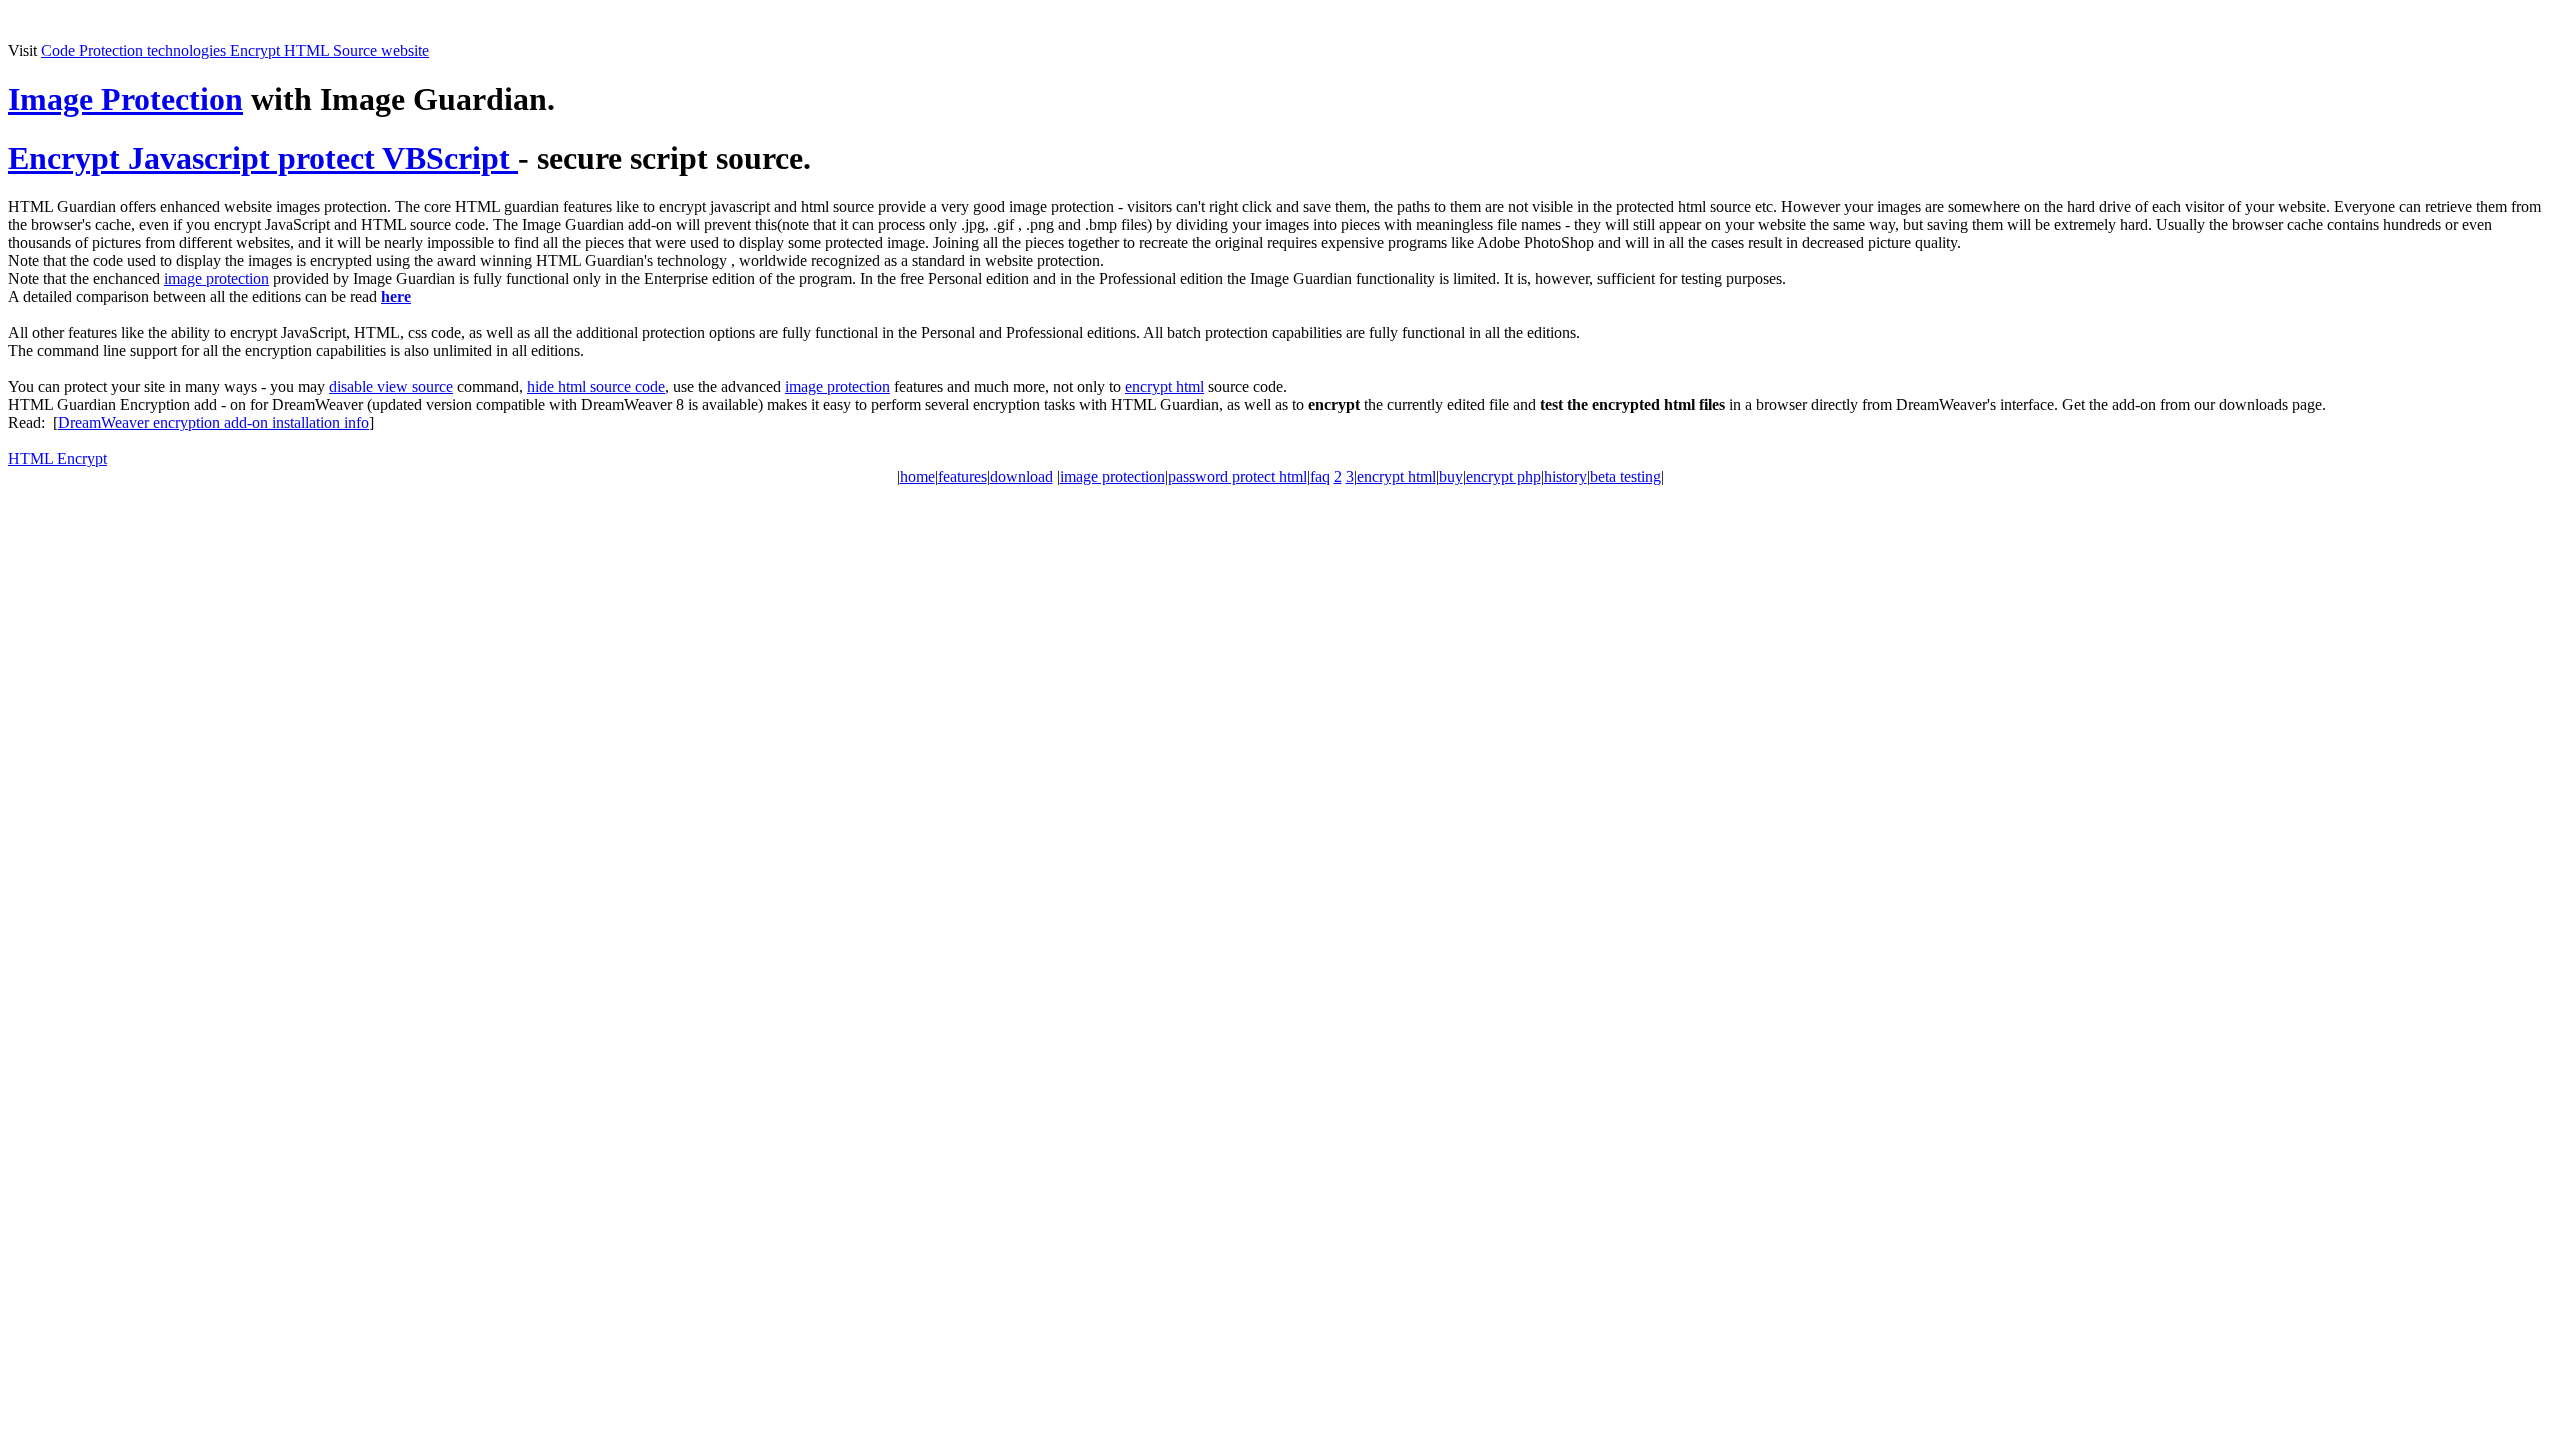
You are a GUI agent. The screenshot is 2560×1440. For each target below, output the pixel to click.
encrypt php (1503, 476)
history (1565, 476)
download (1021, 476)
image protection (216, 278)
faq (1320, 476)
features (962, 476)
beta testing (1625, 476)
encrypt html (1164, 386)
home (917, 476)
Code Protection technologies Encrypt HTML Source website (235, 50)
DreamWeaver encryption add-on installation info (213, 422)
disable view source (391, 386)
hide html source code (596, 386)
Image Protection (125, 99)
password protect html (1237, 476)
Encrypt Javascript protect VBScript (263, 158)
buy (1451, 476)
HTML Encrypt (57, 458)
